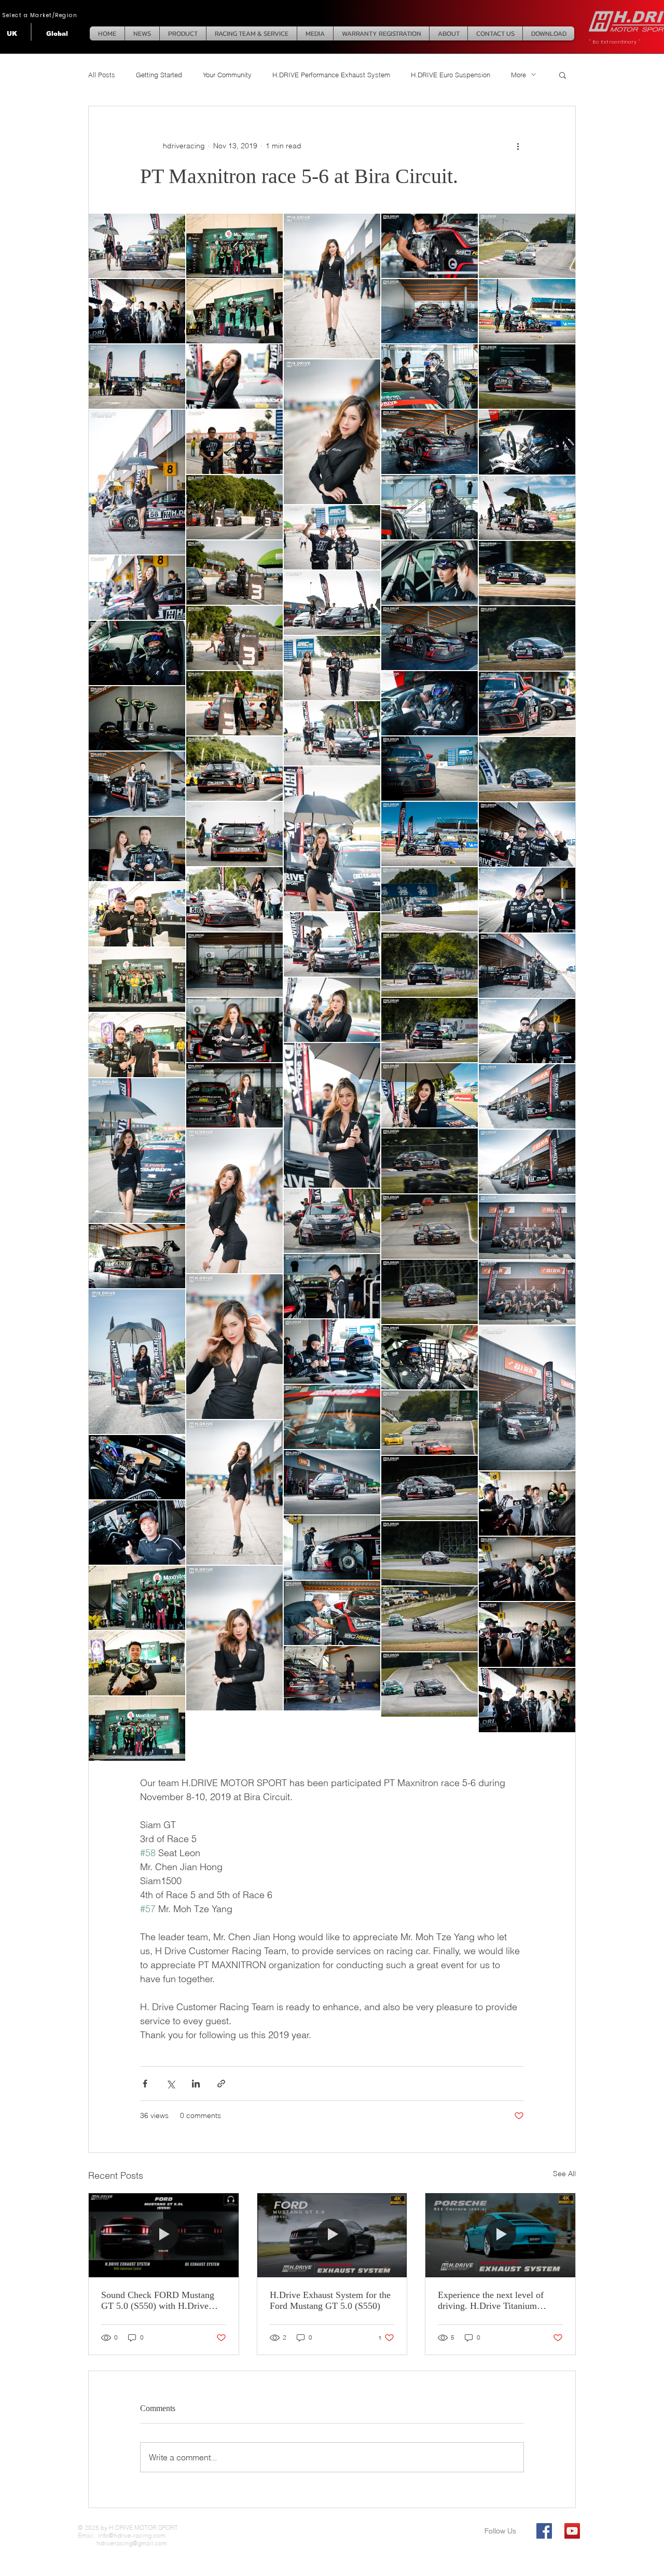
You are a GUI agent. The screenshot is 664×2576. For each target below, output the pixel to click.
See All (564, 2174)
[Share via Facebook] (145, 2084)
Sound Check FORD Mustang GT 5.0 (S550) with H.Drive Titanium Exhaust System (158, 2301)
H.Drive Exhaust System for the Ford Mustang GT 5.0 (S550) (330, 2300)
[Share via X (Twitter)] (170, 2084)
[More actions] (518, 146)
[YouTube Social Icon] (572, 2531)
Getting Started (159, 75)
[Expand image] (137, 246)
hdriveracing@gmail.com (122, 2543)
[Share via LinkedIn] (196, 2084)
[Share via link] (221, 2084)
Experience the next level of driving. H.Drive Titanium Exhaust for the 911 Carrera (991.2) (491, 2301)
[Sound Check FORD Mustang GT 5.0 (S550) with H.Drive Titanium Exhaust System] (164, 2235)
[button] (563, 75)
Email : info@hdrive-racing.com (122, 2535)
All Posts (102, 75)
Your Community (227, 75)
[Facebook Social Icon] (544, 2531)
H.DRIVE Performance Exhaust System (331, 75)
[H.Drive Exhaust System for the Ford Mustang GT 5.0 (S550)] (332, 2235)
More (518, 75)
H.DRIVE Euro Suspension (451, 75)
